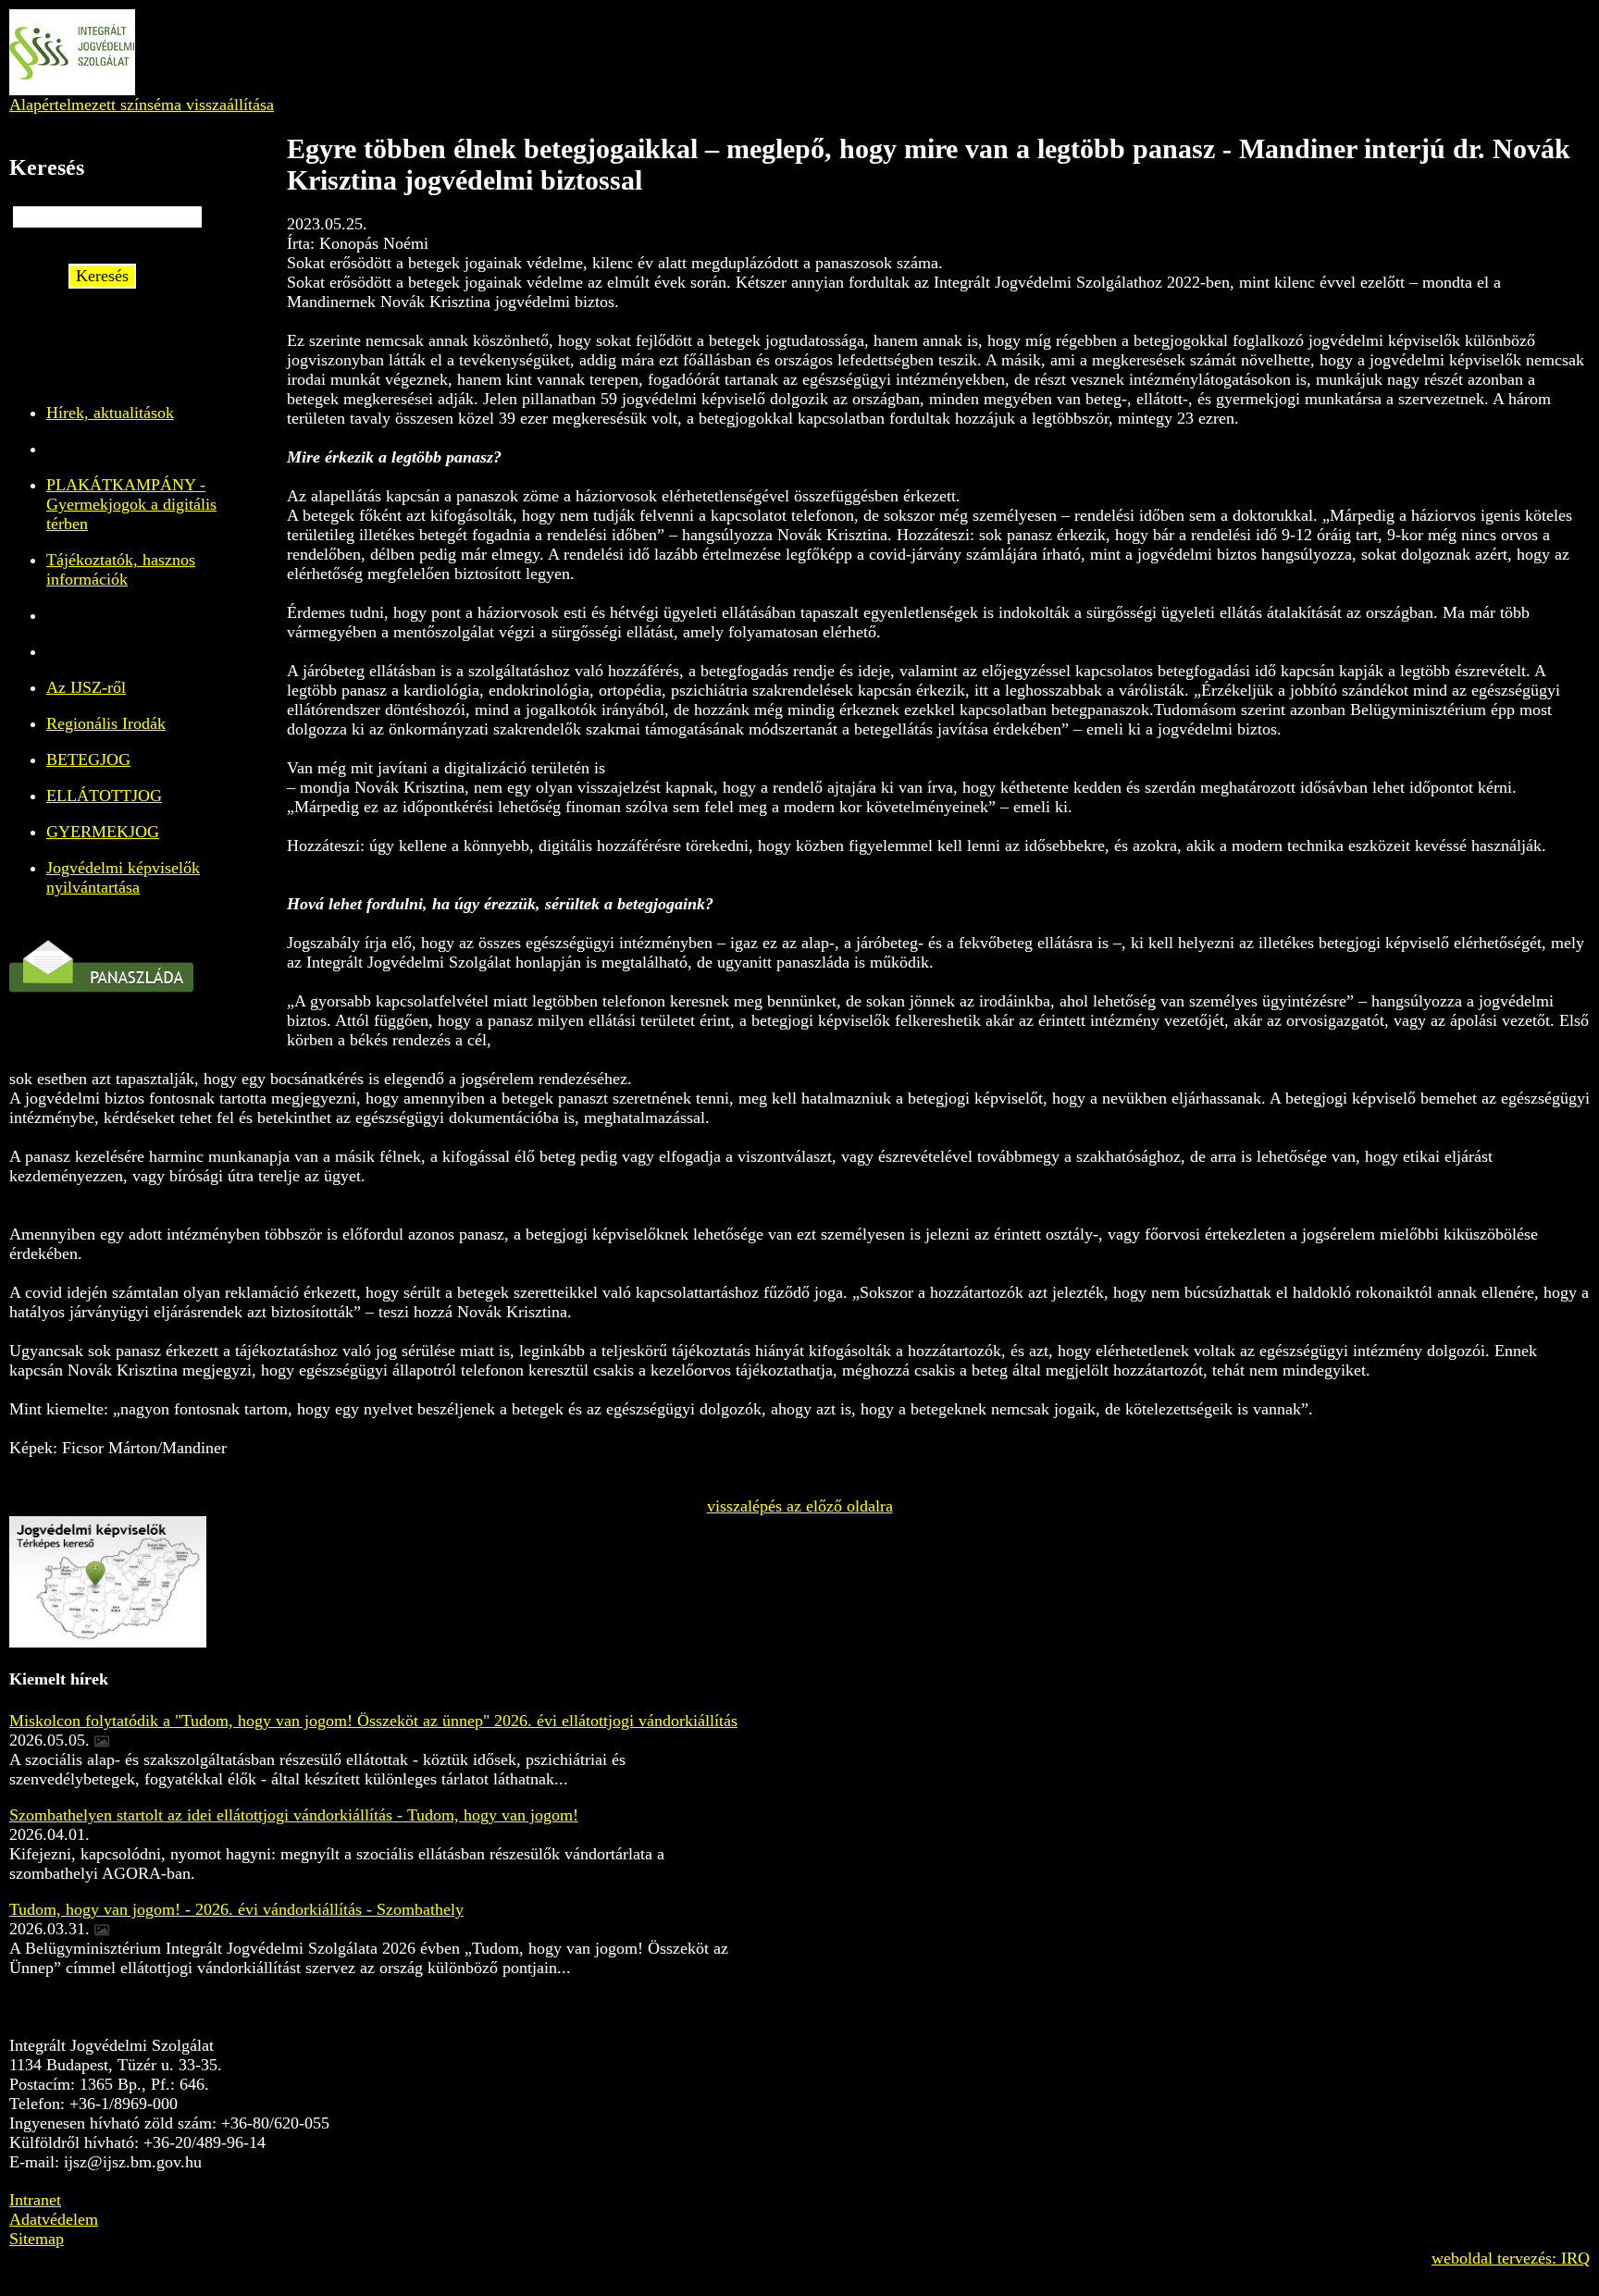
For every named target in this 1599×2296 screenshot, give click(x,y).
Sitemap (37, 2239)
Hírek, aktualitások (110, 413)
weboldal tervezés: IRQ (1511, 2258)
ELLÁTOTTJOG (104, 796)
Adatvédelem (54, 2219)
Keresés (102, 276)
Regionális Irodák (106, 723)
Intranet (35, 2200)
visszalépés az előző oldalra (800, 1506)
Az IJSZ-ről (86, 687)
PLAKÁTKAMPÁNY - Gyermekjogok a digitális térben (131, 504)
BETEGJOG (88, 759)
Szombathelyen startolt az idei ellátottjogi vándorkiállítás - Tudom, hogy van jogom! (294, 1815)
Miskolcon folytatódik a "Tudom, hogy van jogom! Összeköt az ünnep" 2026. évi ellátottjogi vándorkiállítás (373, 1721)
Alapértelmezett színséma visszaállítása (142, 105)
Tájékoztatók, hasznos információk (121, 569)
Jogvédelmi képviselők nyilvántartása (123, 877)
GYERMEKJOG (103, 832)
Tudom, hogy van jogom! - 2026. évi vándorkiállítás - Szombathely (236, 1909)
